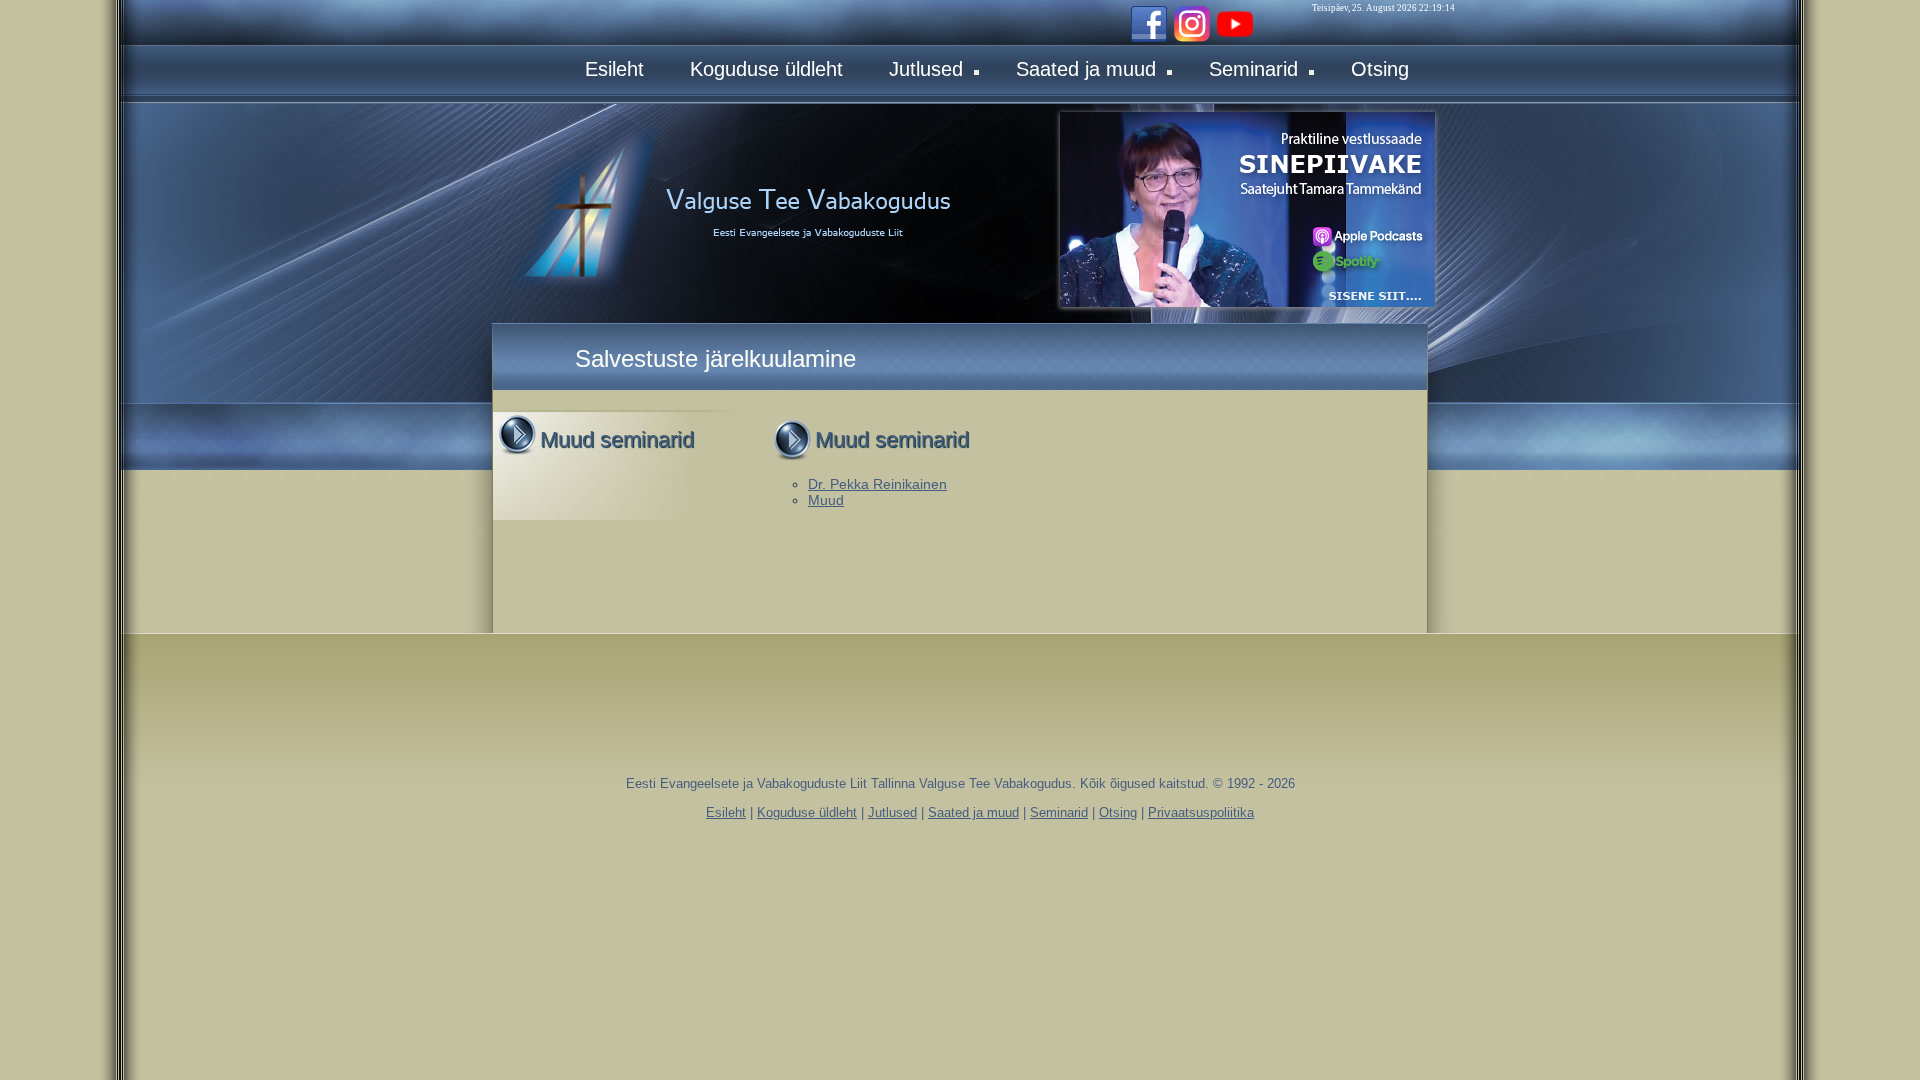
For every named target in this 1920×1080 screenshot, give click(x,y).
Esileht (614, 69)
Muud (826, 500)
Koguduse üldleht (766, 69)
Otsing (1380, 69)
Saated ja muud (1086, 69)
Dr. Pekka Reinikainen (877, 484)
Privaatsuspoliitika (1201, 812)
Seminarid (1253, 69)
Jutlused (926, 69)
